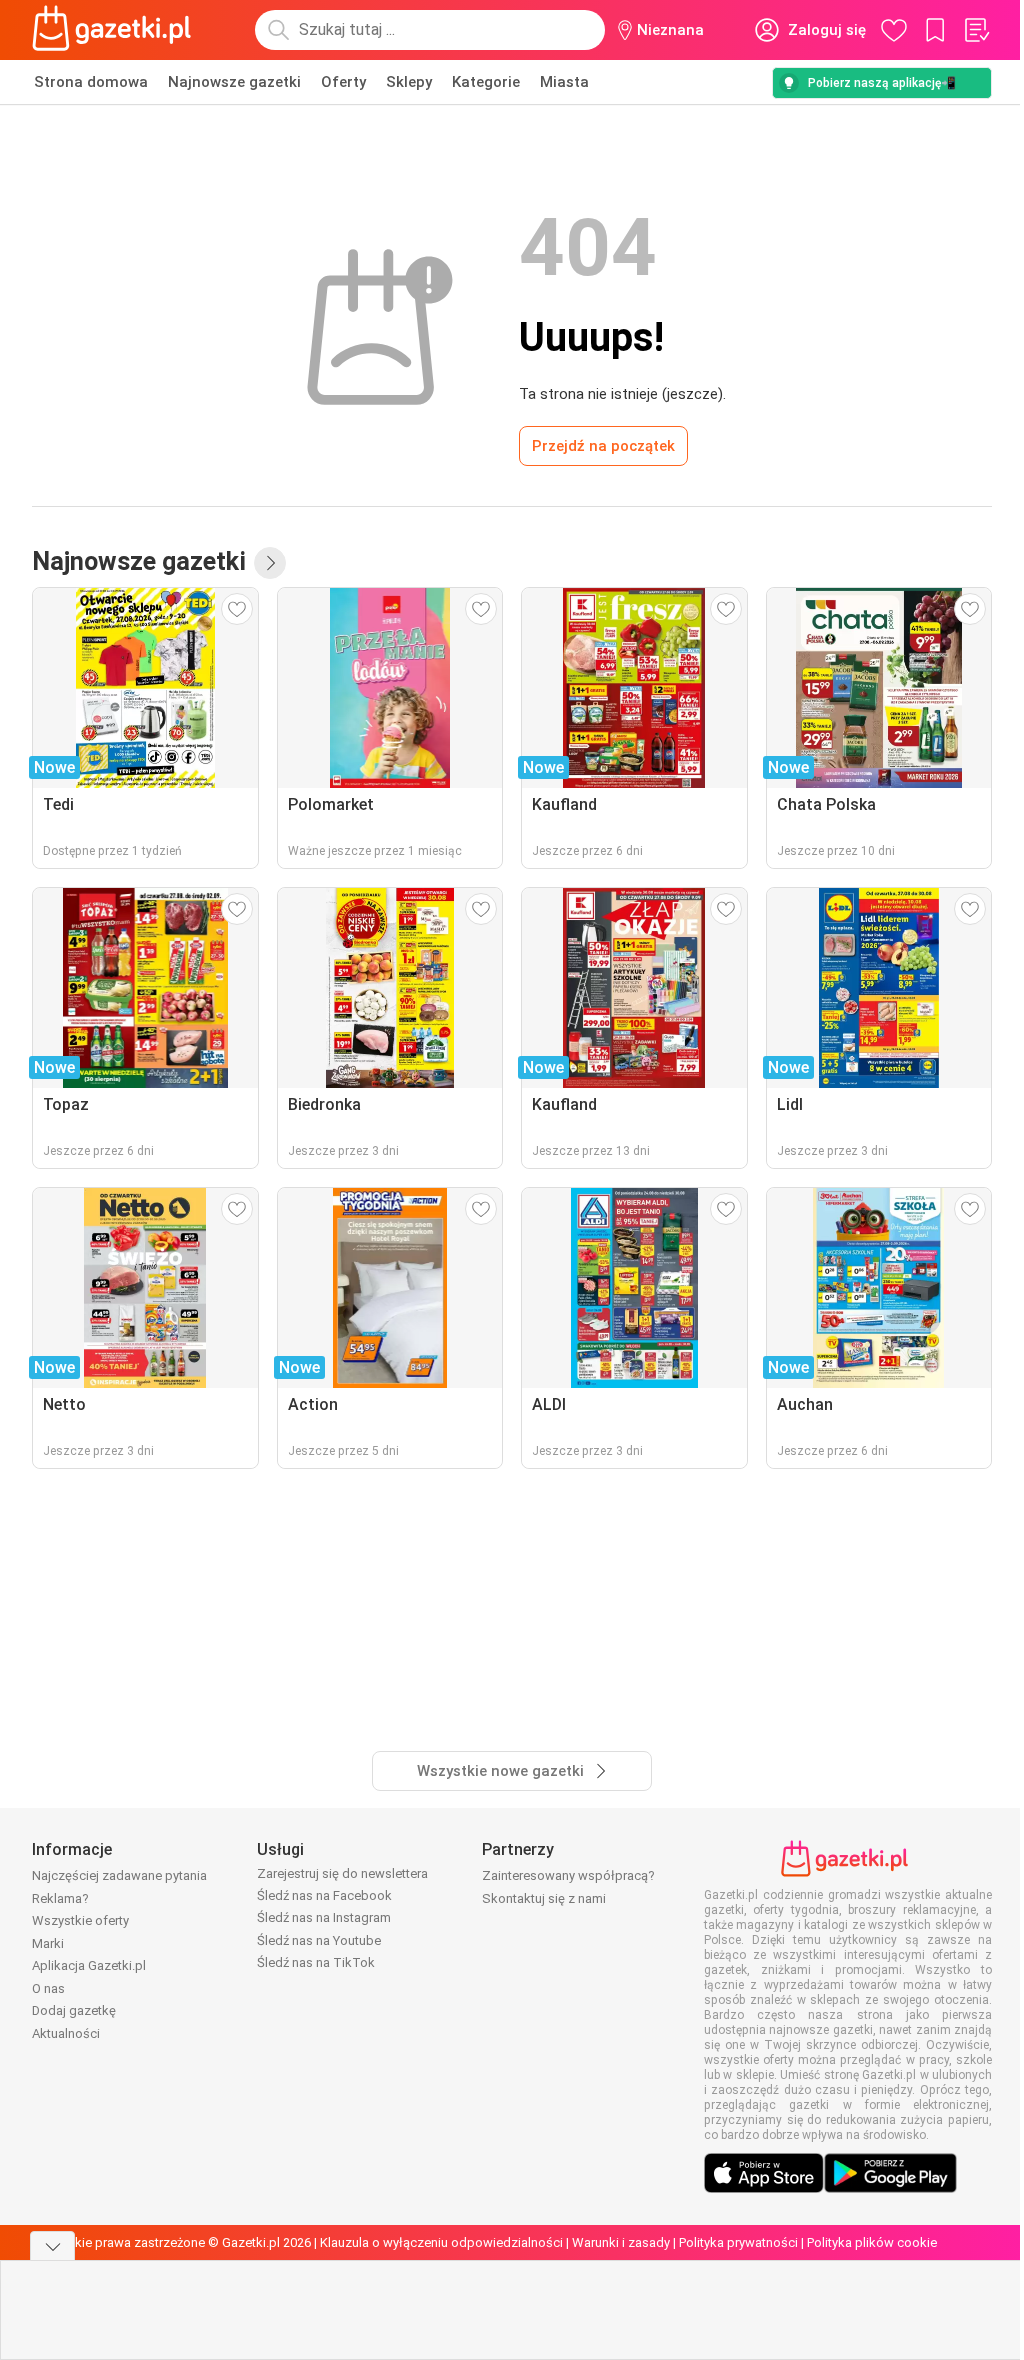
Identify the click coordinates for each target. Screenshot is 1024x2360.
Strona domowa (91, 82)
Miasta (564, 82)
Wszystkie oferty (80, 1920)
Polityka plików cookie (872, 2242)
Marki (48, 1943)
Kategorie (486, 82)
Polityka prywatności (738, 2242)
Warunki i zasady (621, 2242)
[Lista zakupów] (976, 30)
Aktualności (66, 2033)
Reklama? (60, 1898)
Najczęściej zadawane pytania (119, 1875)
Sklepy (409, 82)
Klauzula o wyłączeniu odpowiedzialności (441, 2242)
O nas (48, 1988)
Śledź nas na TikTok (316, 1962)
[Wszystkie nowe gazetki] (270, 563)
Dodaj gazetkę (74, 2010)
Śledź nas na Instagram (324, 1917)
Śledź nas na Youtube (319, 1940)
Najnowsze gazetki (234, 82)
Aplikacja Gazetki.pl (89, 1965)
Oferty (343, 82)
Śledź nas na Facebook (324, 1895)
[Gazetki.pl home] (116, 30)
